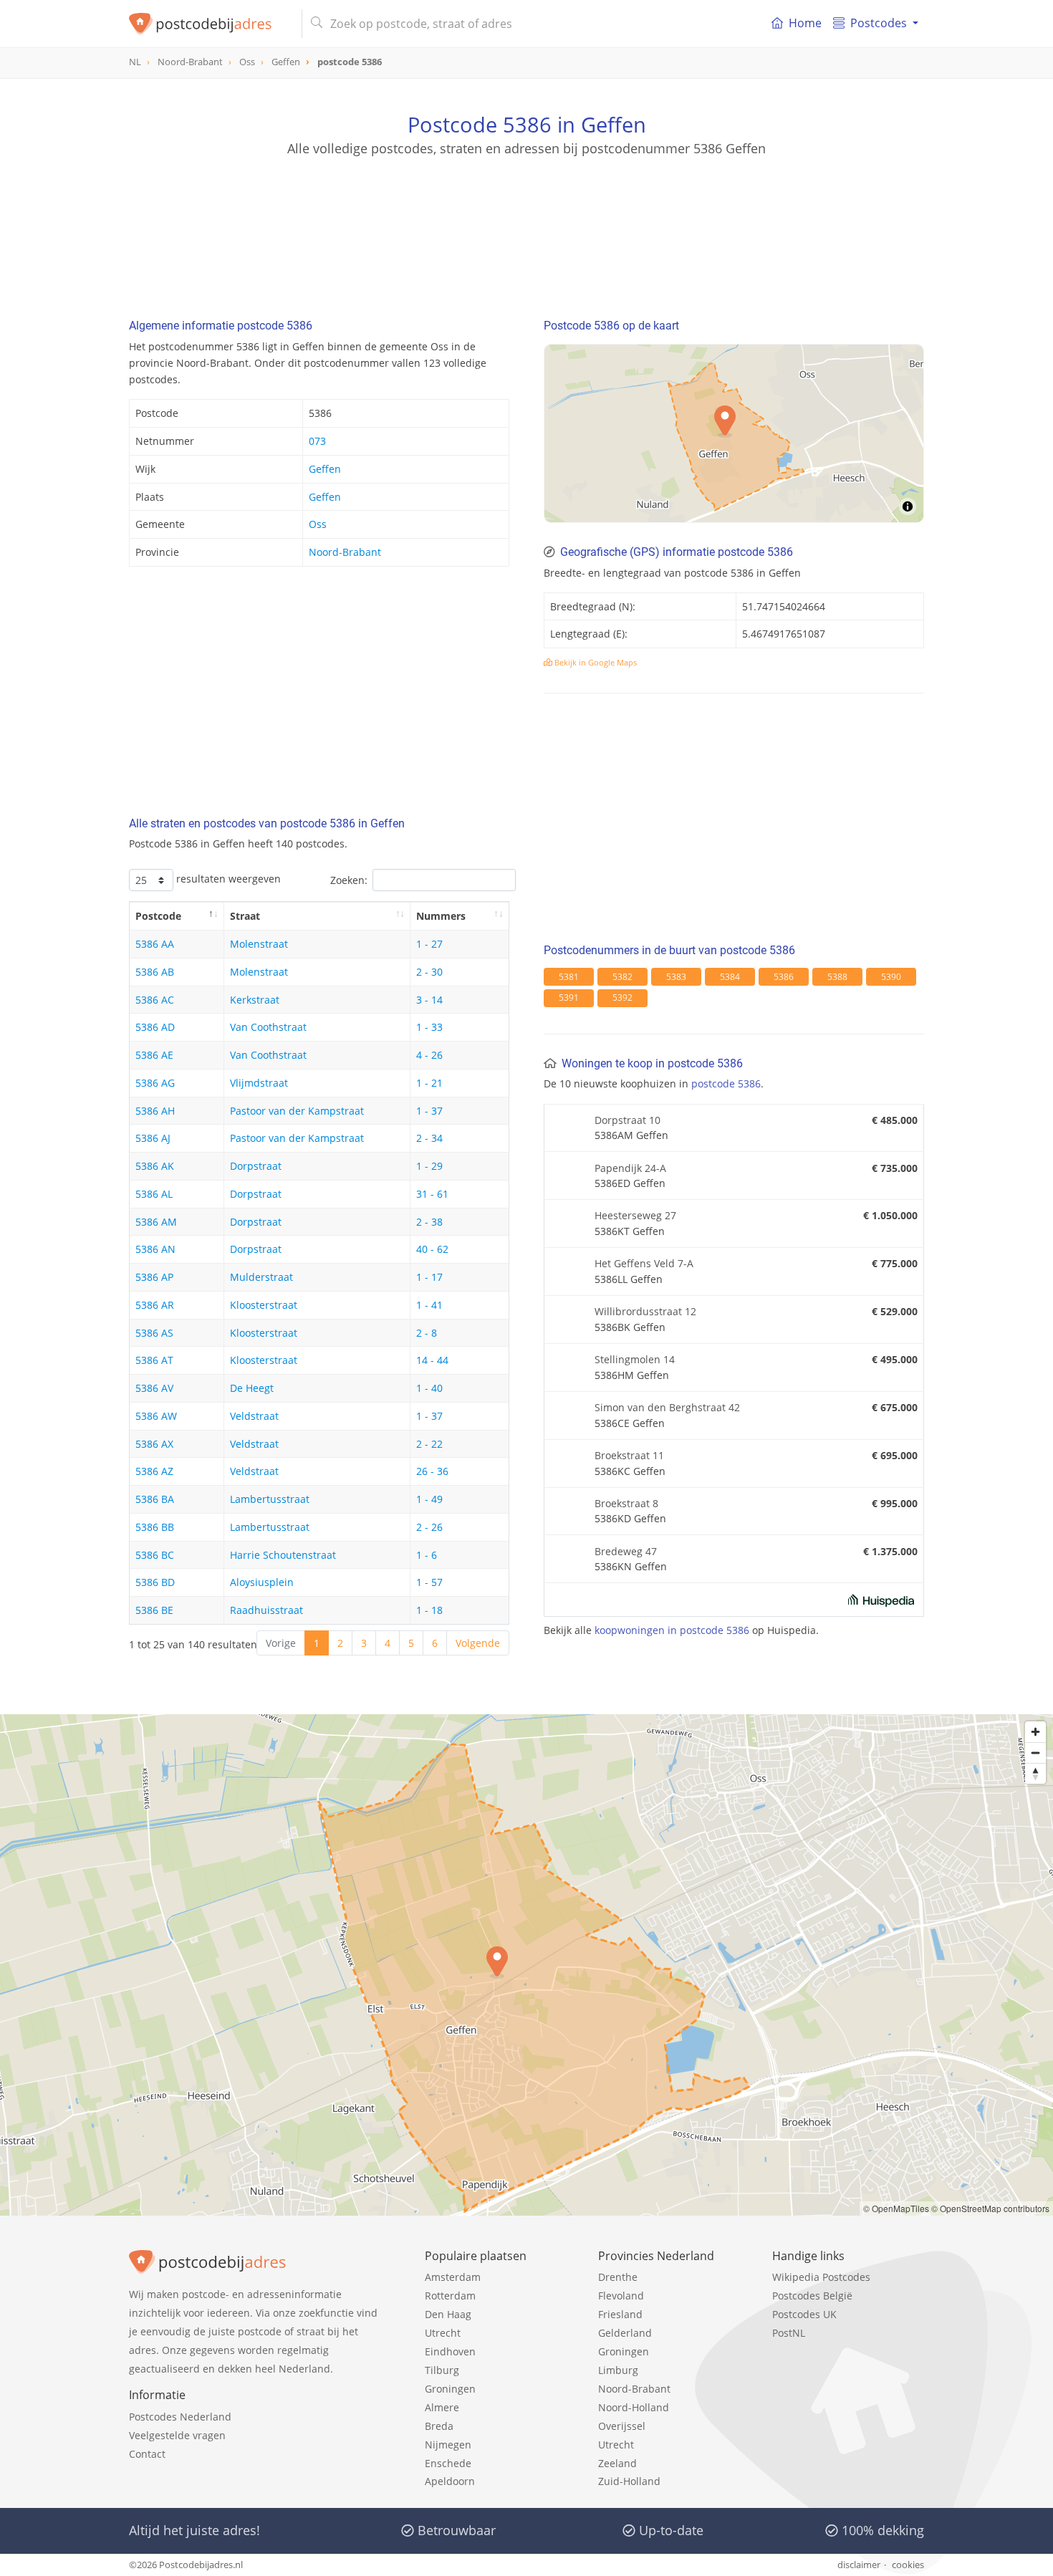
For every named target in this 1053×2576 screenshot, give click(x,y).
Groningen (450, 2389)
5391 (569, 998)
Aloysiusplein (262, 1582)
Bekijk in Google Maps (595, 662)
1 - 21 (429, 1083)
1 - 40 (429, 1388)
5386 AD (155, 1027)
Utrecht (443, 2333)
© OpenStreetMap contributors (990, 2208)
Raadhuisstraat (266, 1610)
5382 (622, 977)
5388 (837, 977)
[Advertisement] (526, 222)
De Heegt (252, 1388)
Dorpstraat (256, 1166)
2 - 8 (427, 1333)
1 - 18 (429, 1610)
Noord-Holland (634, 2407)
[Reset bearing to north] (1035, 1773)
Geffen (325, 469)
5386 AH (155, 1111)
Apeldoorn (450, 2481)
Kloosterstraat (264, 1305)
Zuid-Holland (629, 2481)
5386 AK (155, 1166)
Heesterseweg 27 (635, 1215)
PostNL (789, 2333)
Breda (439, 2426)
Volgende (478, 1643)
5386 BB (155, 1527)
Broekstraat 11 (629, 1455)
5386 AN (155, 1249)
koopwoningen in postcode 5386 (672, 1630)
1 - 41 (429, 1305)
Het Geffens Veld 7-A (644, 1263)
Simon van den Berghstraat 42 (667, 1407)
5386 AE (154, 1055)
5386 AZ (154, 1471)
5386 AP (154, 1277)
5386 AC (155, 1000)
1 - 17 (429, 1277)
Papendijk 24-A (630, 1168)
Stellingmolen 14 (635, 1359)
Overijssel (622, 2426)
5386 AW (156, 1416)
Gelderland (625, 2333)
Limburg (618, 2370)
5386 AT (154, 1360)
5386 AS (154, 1333)
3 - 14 (429, 1000)
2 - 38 (429, 1222)
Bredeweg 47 (626, 1551)
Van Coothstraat (268, 1027)
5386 (784, 977)
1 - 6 (427, 1555)
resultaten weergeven (227, 879)
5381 (569, 977)
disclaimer (859, 2565)
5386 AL (154, 1194)
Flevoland (621, 2296)
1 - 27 (429, 944)
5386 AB (155, 972)
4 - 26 (429, 1055)
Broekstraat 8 (626, 1503)
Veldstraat (254, 1416)
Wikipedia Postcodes (821, 2277)
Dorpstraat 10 (628, 1120)
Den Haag (448, 2314)
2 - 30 (429, 972)
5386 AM (156, 1222)
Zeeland (617, 2463)
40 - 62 (432, 1249)
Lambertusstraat (270, 1499)
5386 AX (154, 1444)
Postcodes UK (804, 2314)
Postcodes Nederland (180, 2417)
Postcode (158, 916)
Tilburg (442, 2370)
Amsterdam (453, 2277)
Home (805, 23)
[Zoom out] (1035, 1753)
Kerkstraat (255, 1000)
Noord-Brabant (345, 552)
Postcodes (879, 23)
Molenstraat (259, 944)
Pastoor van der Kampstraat (297, 1111)
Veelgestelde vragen (177, 2435)
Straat (245, 916)
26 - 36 (432, 1471)
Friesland (620, 2314)
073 (317, 441)
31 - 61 (432, 1194)
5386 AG (155, 1083)
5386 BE (154, 1610)
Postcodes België (812, 2296)
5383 (676, 977)
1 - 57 (429, 1582)
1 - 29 (429, 1166)
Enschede (448, 2463)
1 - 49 (429, 1499)
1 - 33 (429, 1027)
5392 (622, 998)
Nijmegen (448, 2445)
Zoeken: (349, 880)
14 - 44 (432, 1360)
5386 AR (155, 1305)
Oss (318, 524)
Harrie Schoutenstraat (283, 1555)
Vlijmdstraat (259, 1083)
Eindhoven (450, 2351)
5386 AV (154, 1388)
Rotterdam (450, 2296)
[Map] (526, 1965)
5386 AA (155, 944)
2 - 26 (429, 1527)
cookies (908, 2565)
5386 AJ (153, 1138)
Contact (147, 2454)
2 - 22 (429, 1444)
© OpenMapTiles (896, 2208)
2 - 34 (429, 1138)
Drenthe (618, 2277)
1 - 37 (429, 1111)
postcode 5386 (726, 1083)
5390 (891, 977)
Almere (442, 2407)
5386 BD (155, 1582)
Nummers (441, 916)
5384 (730, 977)
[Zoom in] (1035, 1732)
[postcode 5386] (210, 24)
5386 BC (155, 1555)
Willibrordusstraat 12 (645, 1311)
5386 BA (155, 1499)
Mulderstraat (261, 1277)
